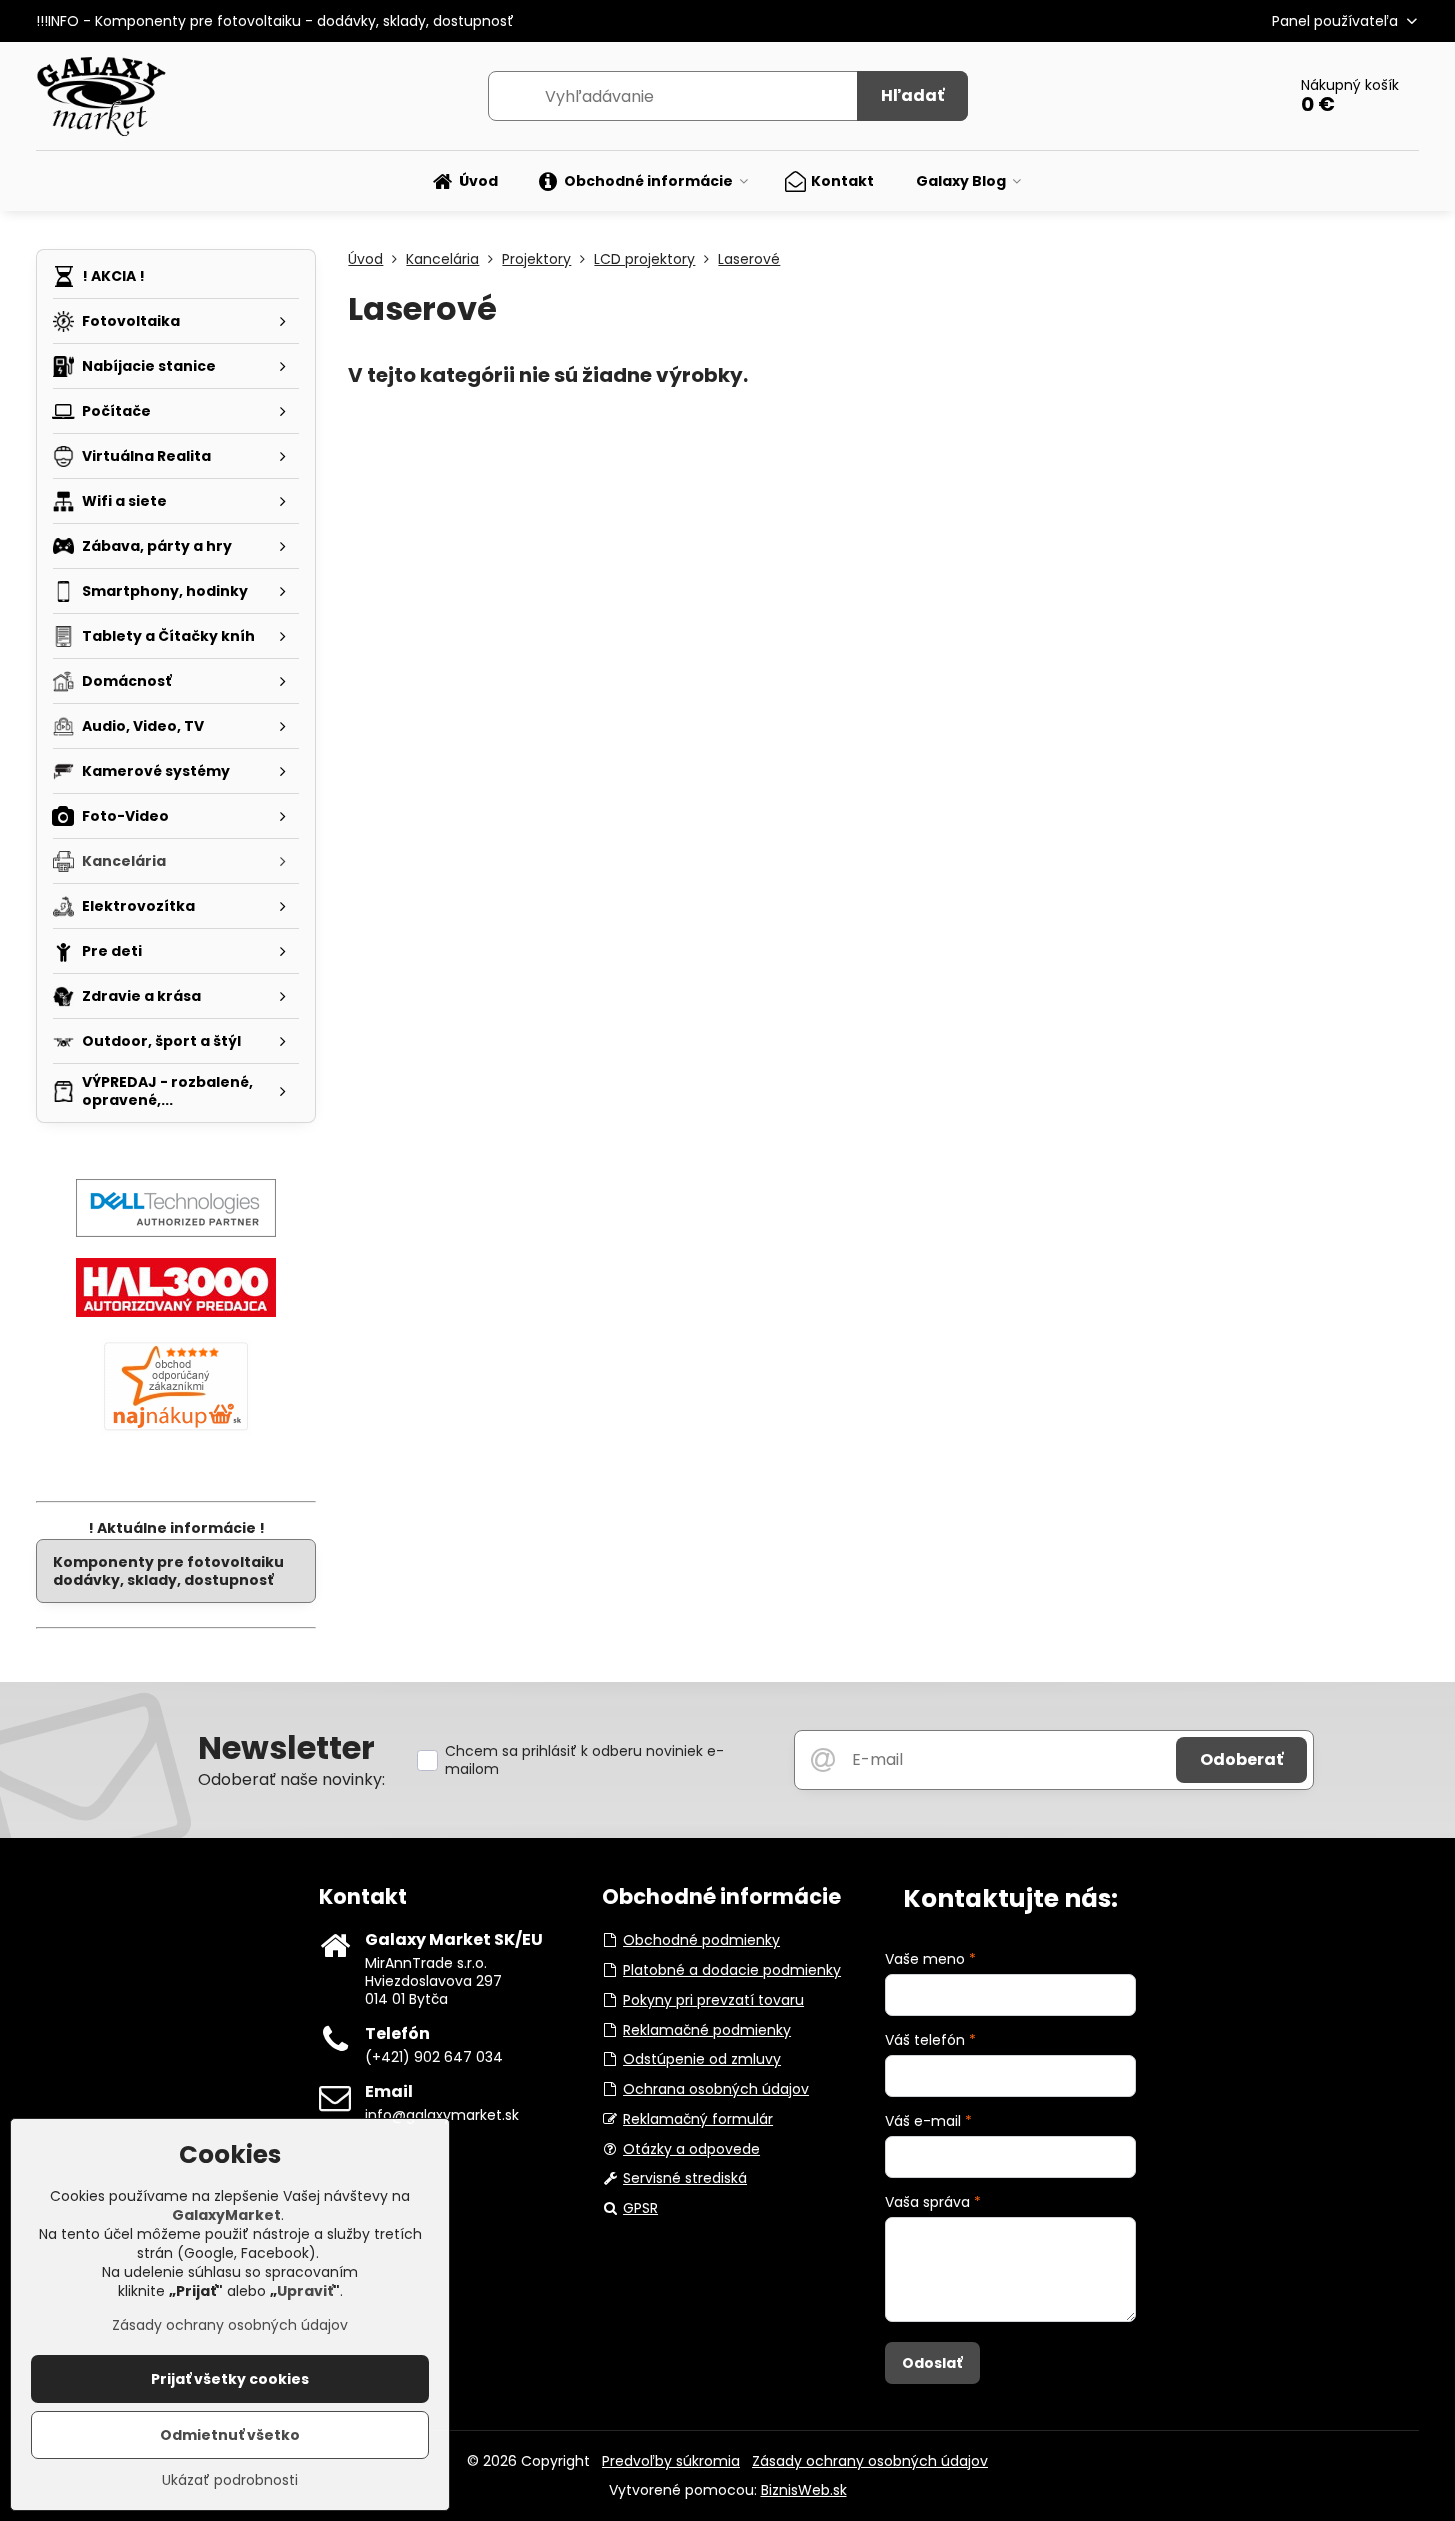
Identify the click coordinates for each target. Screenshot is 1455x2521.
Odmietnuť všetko (230, 2435)
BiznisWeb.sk (804, 2490)
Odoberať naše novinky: (291, 1779)
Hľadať (912, 95)
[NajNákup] (176, 1430)
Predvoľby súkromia (671, 2461)
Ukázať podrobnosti (230, 2480)
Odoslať (932, 2363)
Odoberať (1241, 1759)
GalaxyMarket (226, 2215)
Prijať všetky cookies (230, 2379)
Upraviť (305, 2291)
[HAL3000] (176, 1312)
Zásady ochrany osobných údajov (870, 2461)
